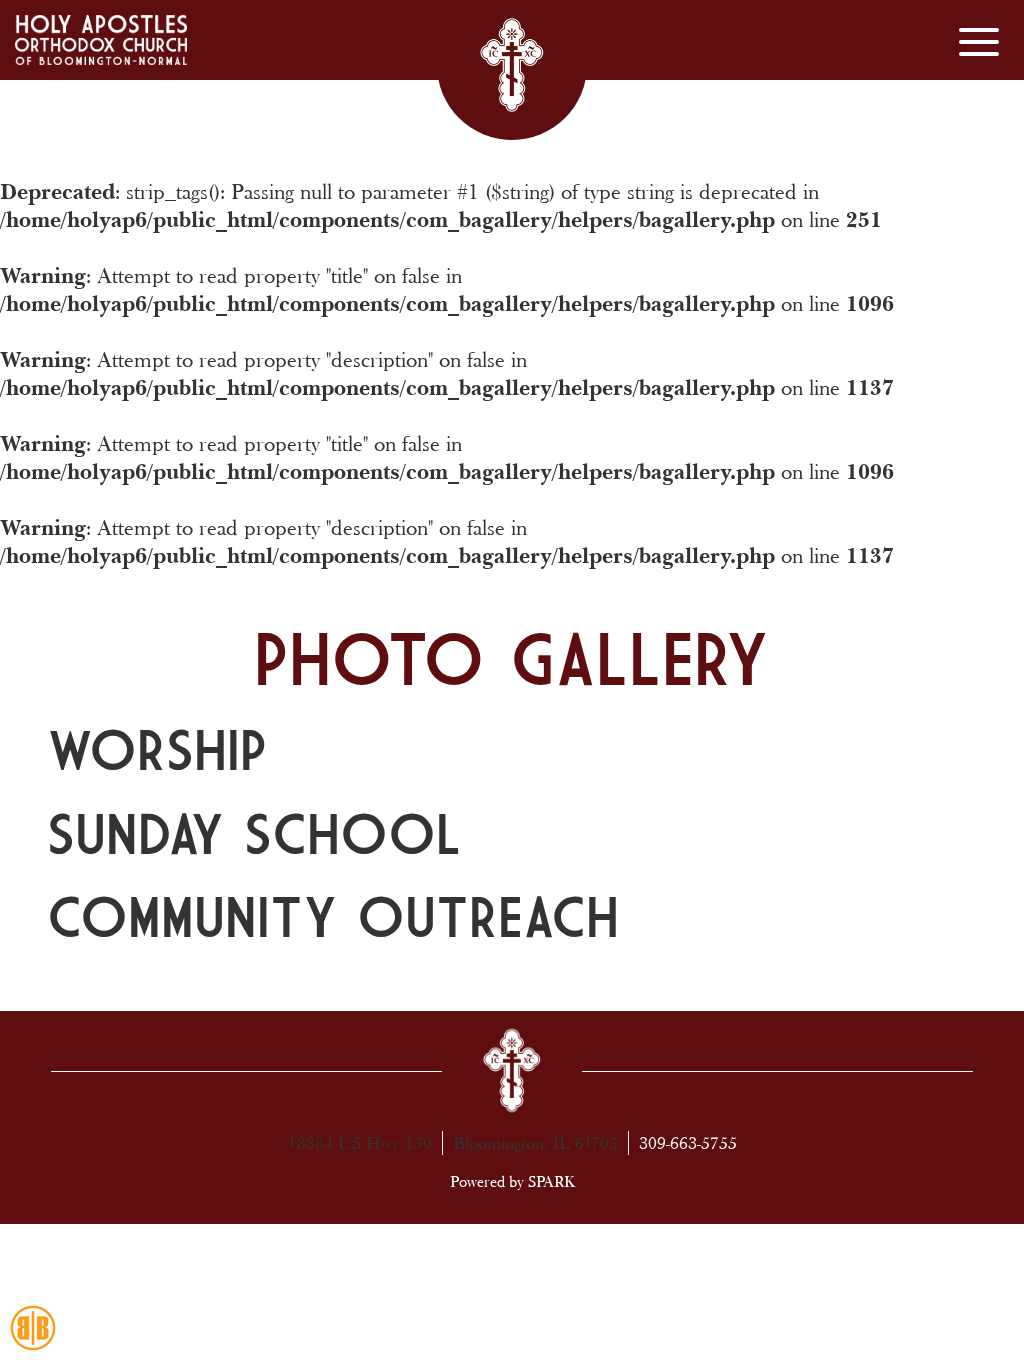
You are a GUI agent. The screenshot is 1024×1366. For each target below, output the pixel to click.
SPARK (551, 1181)
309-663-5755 (688, 1143)
